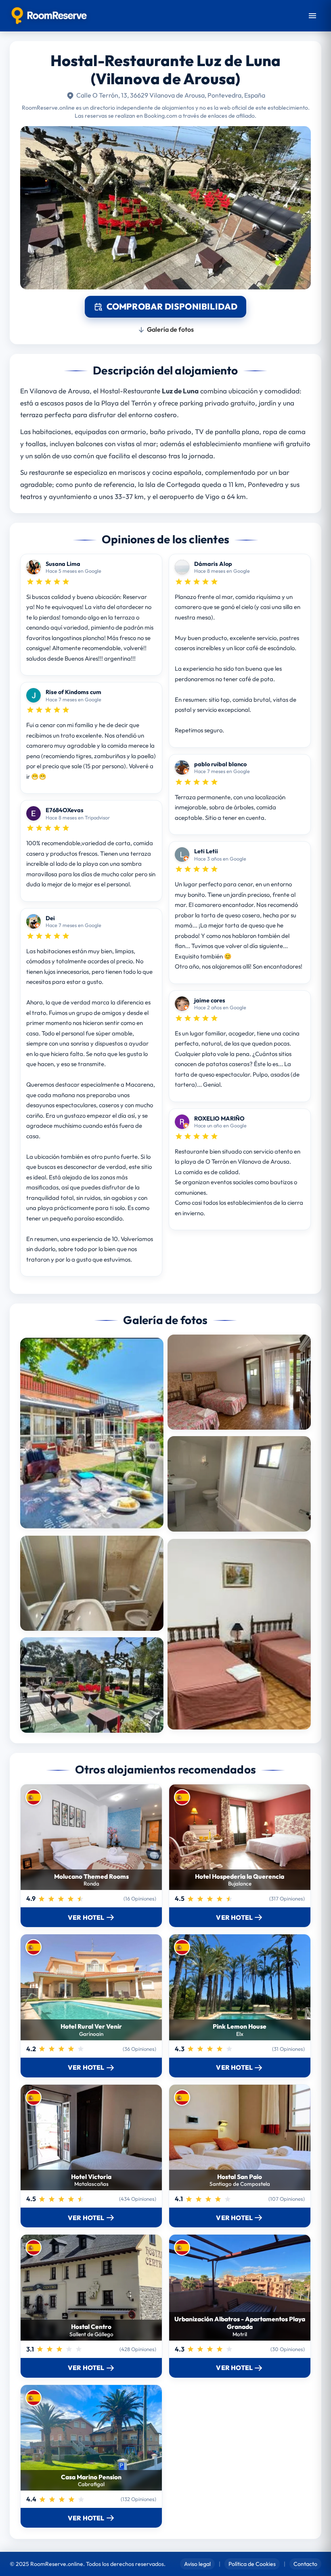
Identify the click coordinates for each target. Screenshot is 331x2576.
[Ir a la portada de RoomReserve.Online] (49, 16)
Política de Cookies (252, 2564)
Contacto (305, 2564)
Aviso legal (197, 2564)
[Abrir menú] (312, 16)
